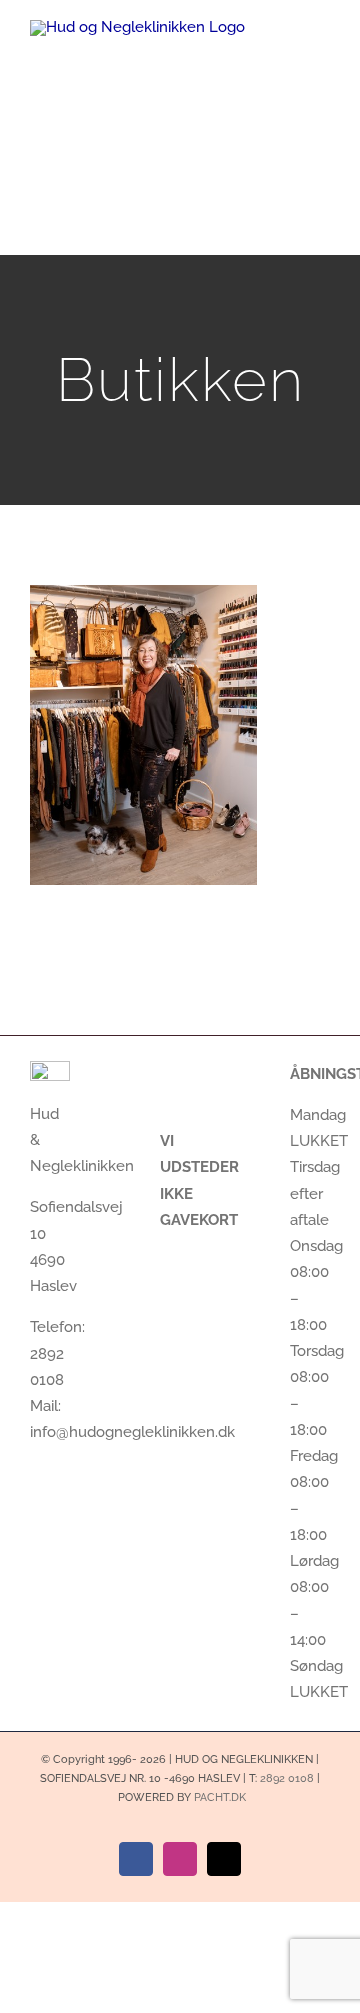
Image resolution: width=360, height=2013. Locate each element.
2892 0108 (287, 1778)
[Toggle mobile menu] (322, 55)
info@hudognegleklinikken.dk (132, 1432)
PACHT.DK (220, 1797)
